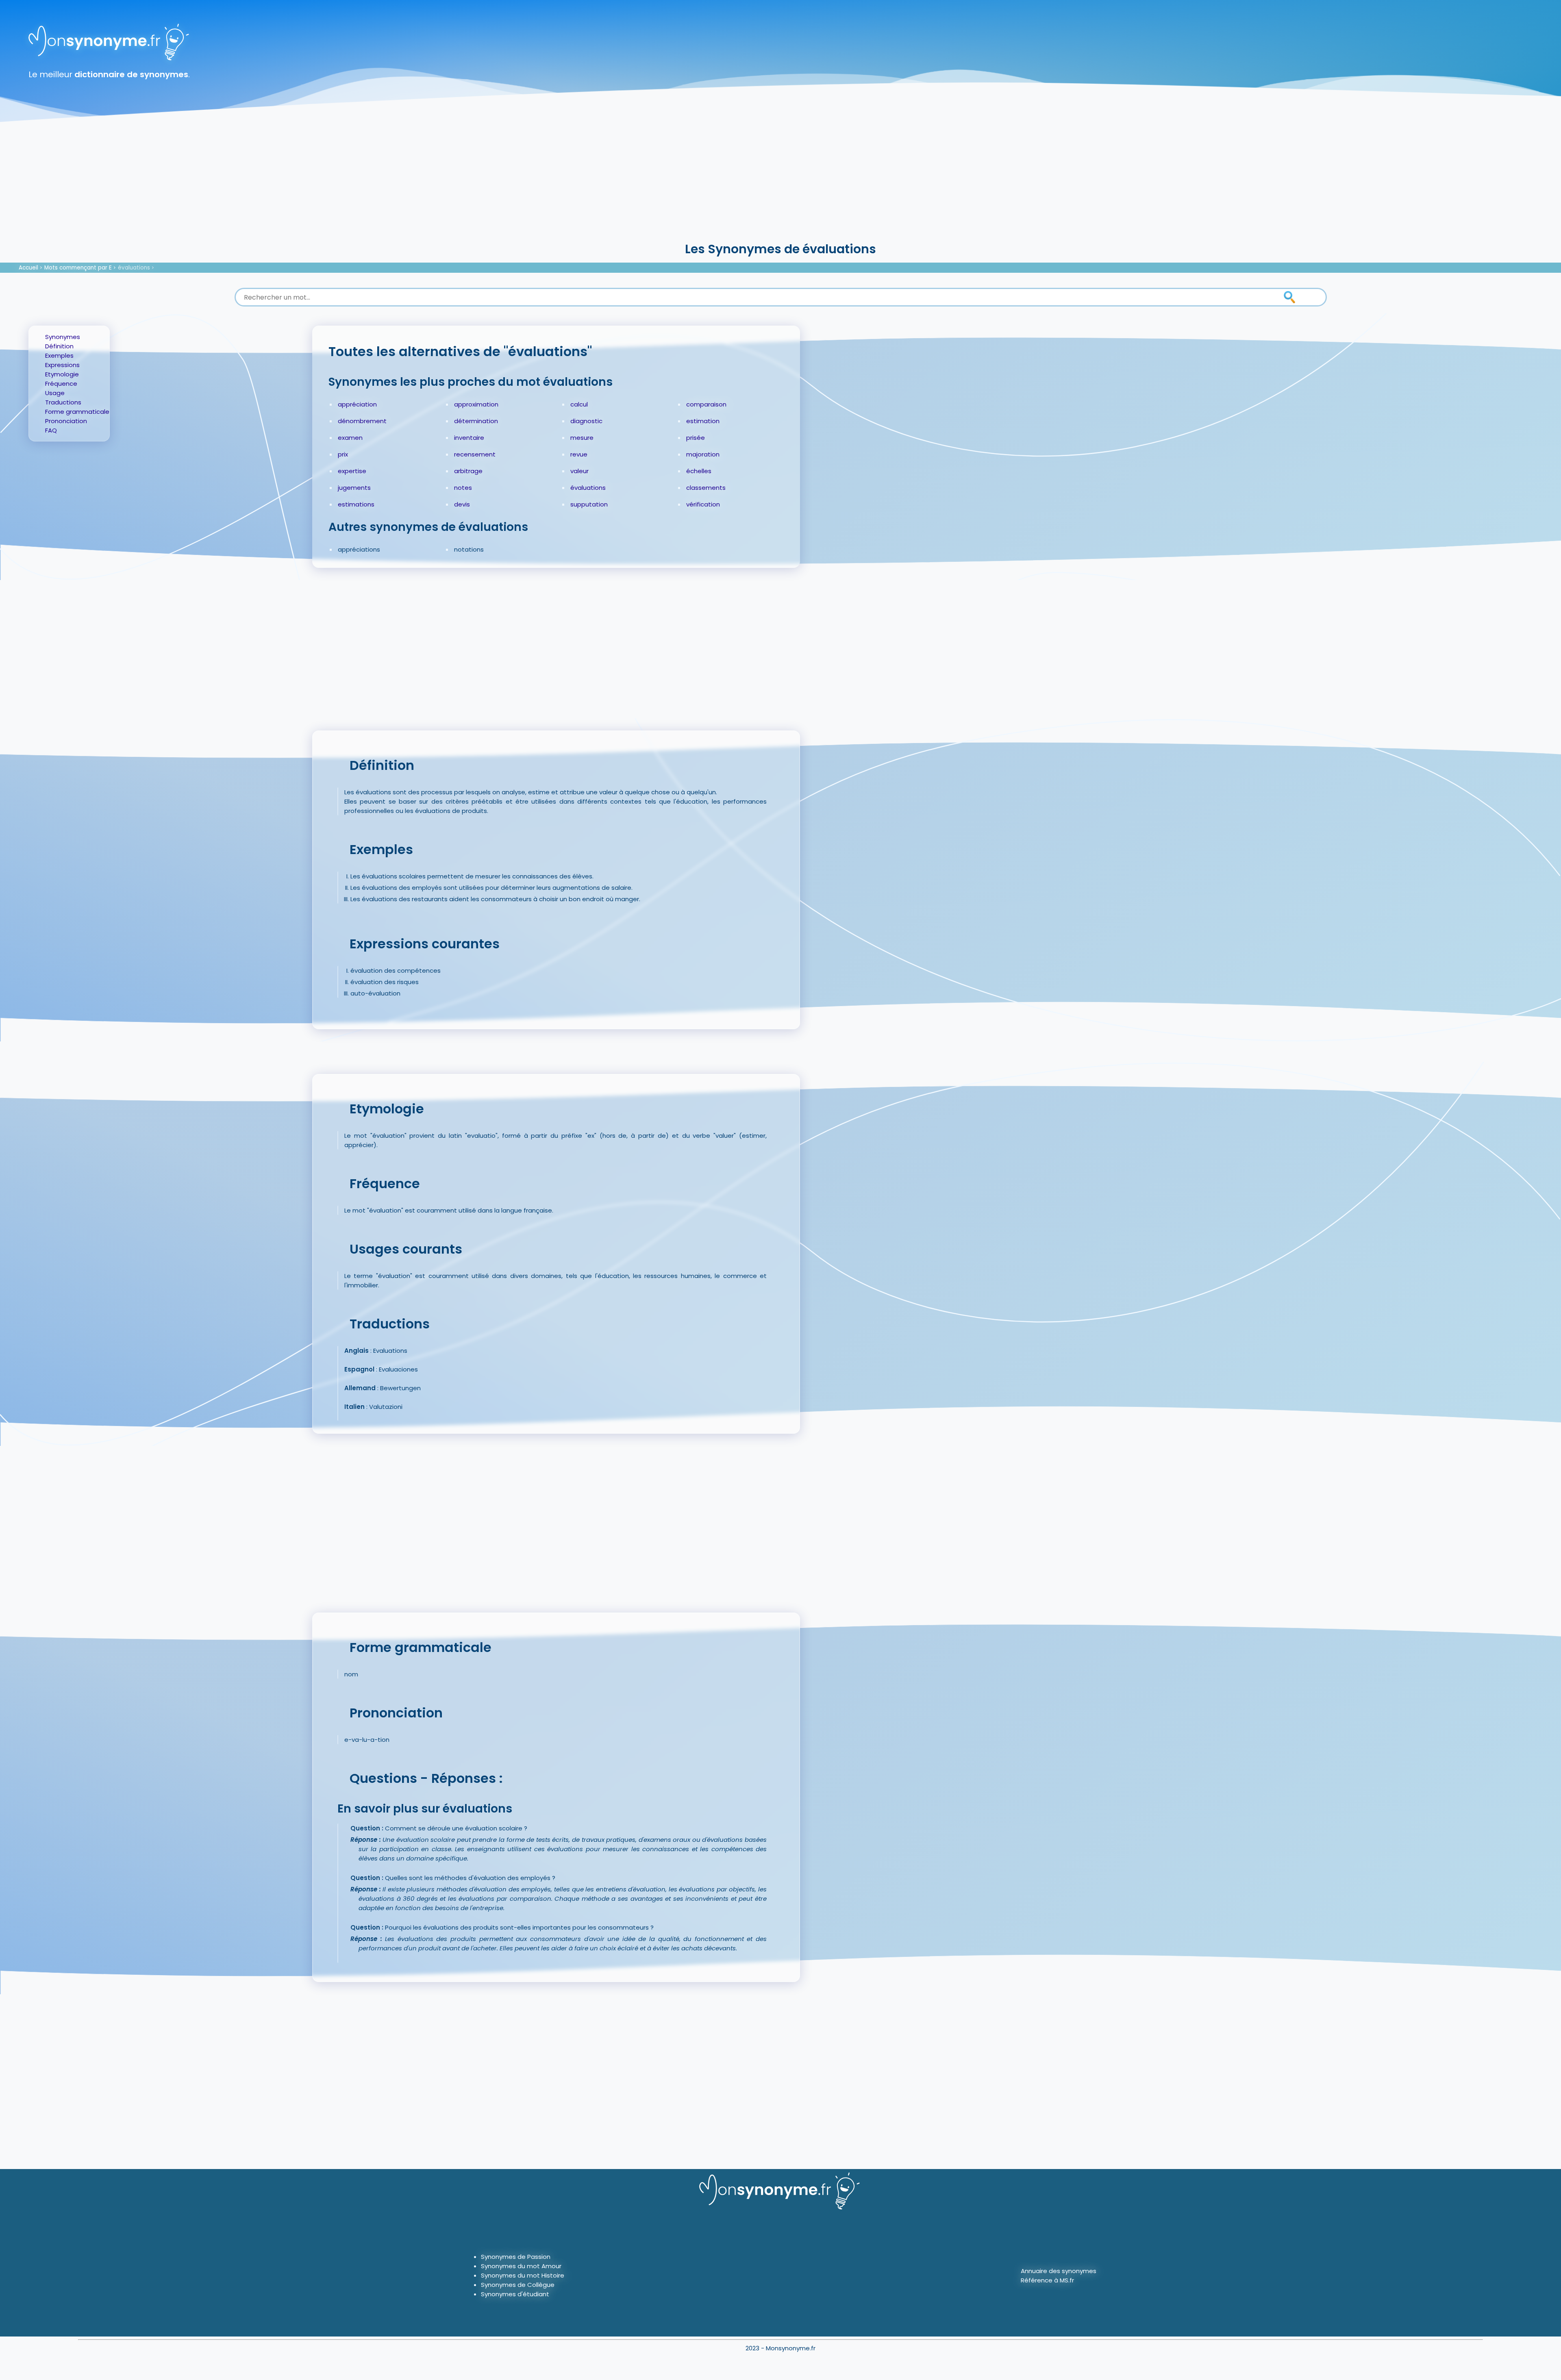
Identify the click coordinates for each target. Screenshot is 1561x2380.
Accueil (28, 268)
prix (343, 454)
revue (579, 454)
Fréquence (61, 384)
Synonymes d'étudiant (515, 2294)
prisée (696, 438)
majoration (703, 454)
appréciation (357, 404)
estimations (356, 504)
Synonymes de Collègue (518, 2285)
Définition (59, 346)
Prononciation (66, 421)
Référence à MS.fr (1047, 2280)
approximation (476, 404)
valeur (579, 471)
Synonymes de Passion (516, 2257)
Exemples (59, 355)
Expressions (62, 365)
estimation (703, 421)
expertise (352, 471)
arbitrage (468, 471)
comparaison (706, 404)
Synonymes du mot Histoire (523, 2275)
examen (350, 438)
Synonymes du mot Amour (521, 2266)
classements (706, 488)
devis (462, 504)
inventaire (469, 438)
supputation (589, 504)
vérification (703, 504)
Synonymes (63, 337)
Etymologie (62, 374)
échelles (699, 471)
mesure (582, 438)
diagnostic (586, 421)
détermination (476, 421)
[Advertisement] (780, 179)
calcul (579, 404)
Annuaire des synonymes (1059, 2271)
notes (463, 488)
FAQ (51, 430)
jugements (354, 488)
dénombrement (362, 421)
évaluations (134, 268)
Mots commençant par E (78, 268)
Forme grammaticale (77, 412)
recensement (475, 454)
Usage (55, 393)
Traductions (63, 402)
